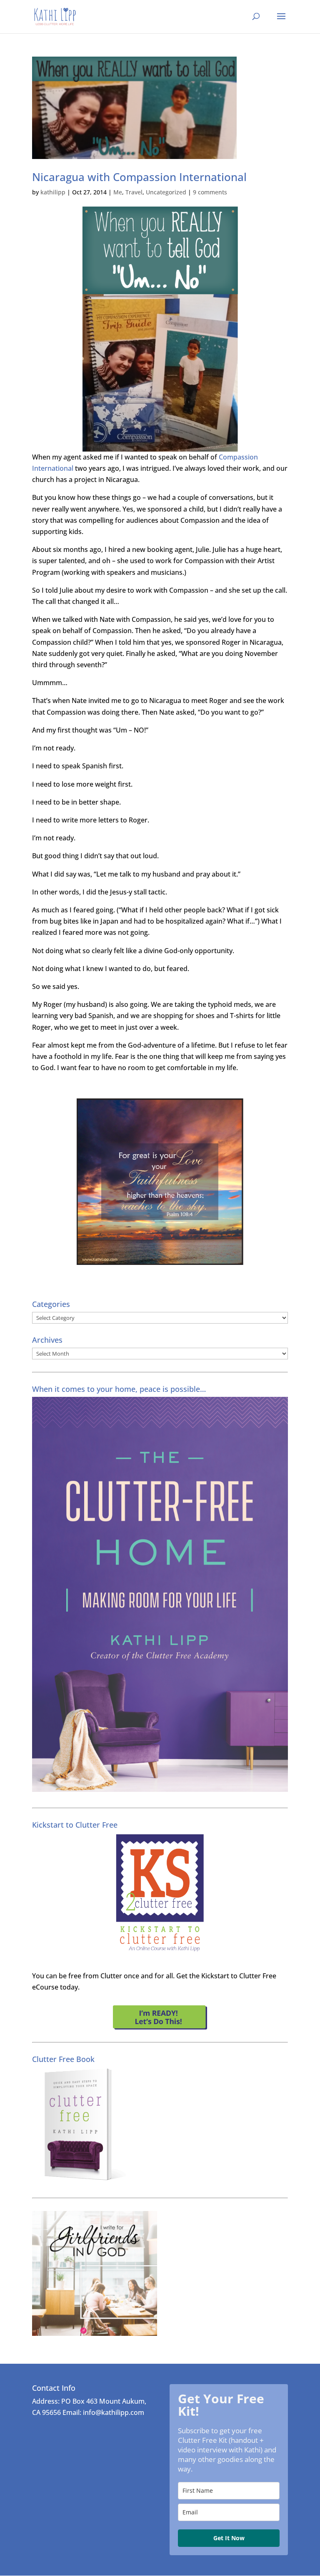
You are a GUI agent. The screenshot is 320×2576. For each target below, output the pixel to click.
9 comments (210, 192)
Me (118, 192)
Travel (134, 192)
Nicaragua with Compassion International (139, 177)
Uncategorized (166, 192)
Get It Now (229, 2538)
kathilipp (53, 192)
